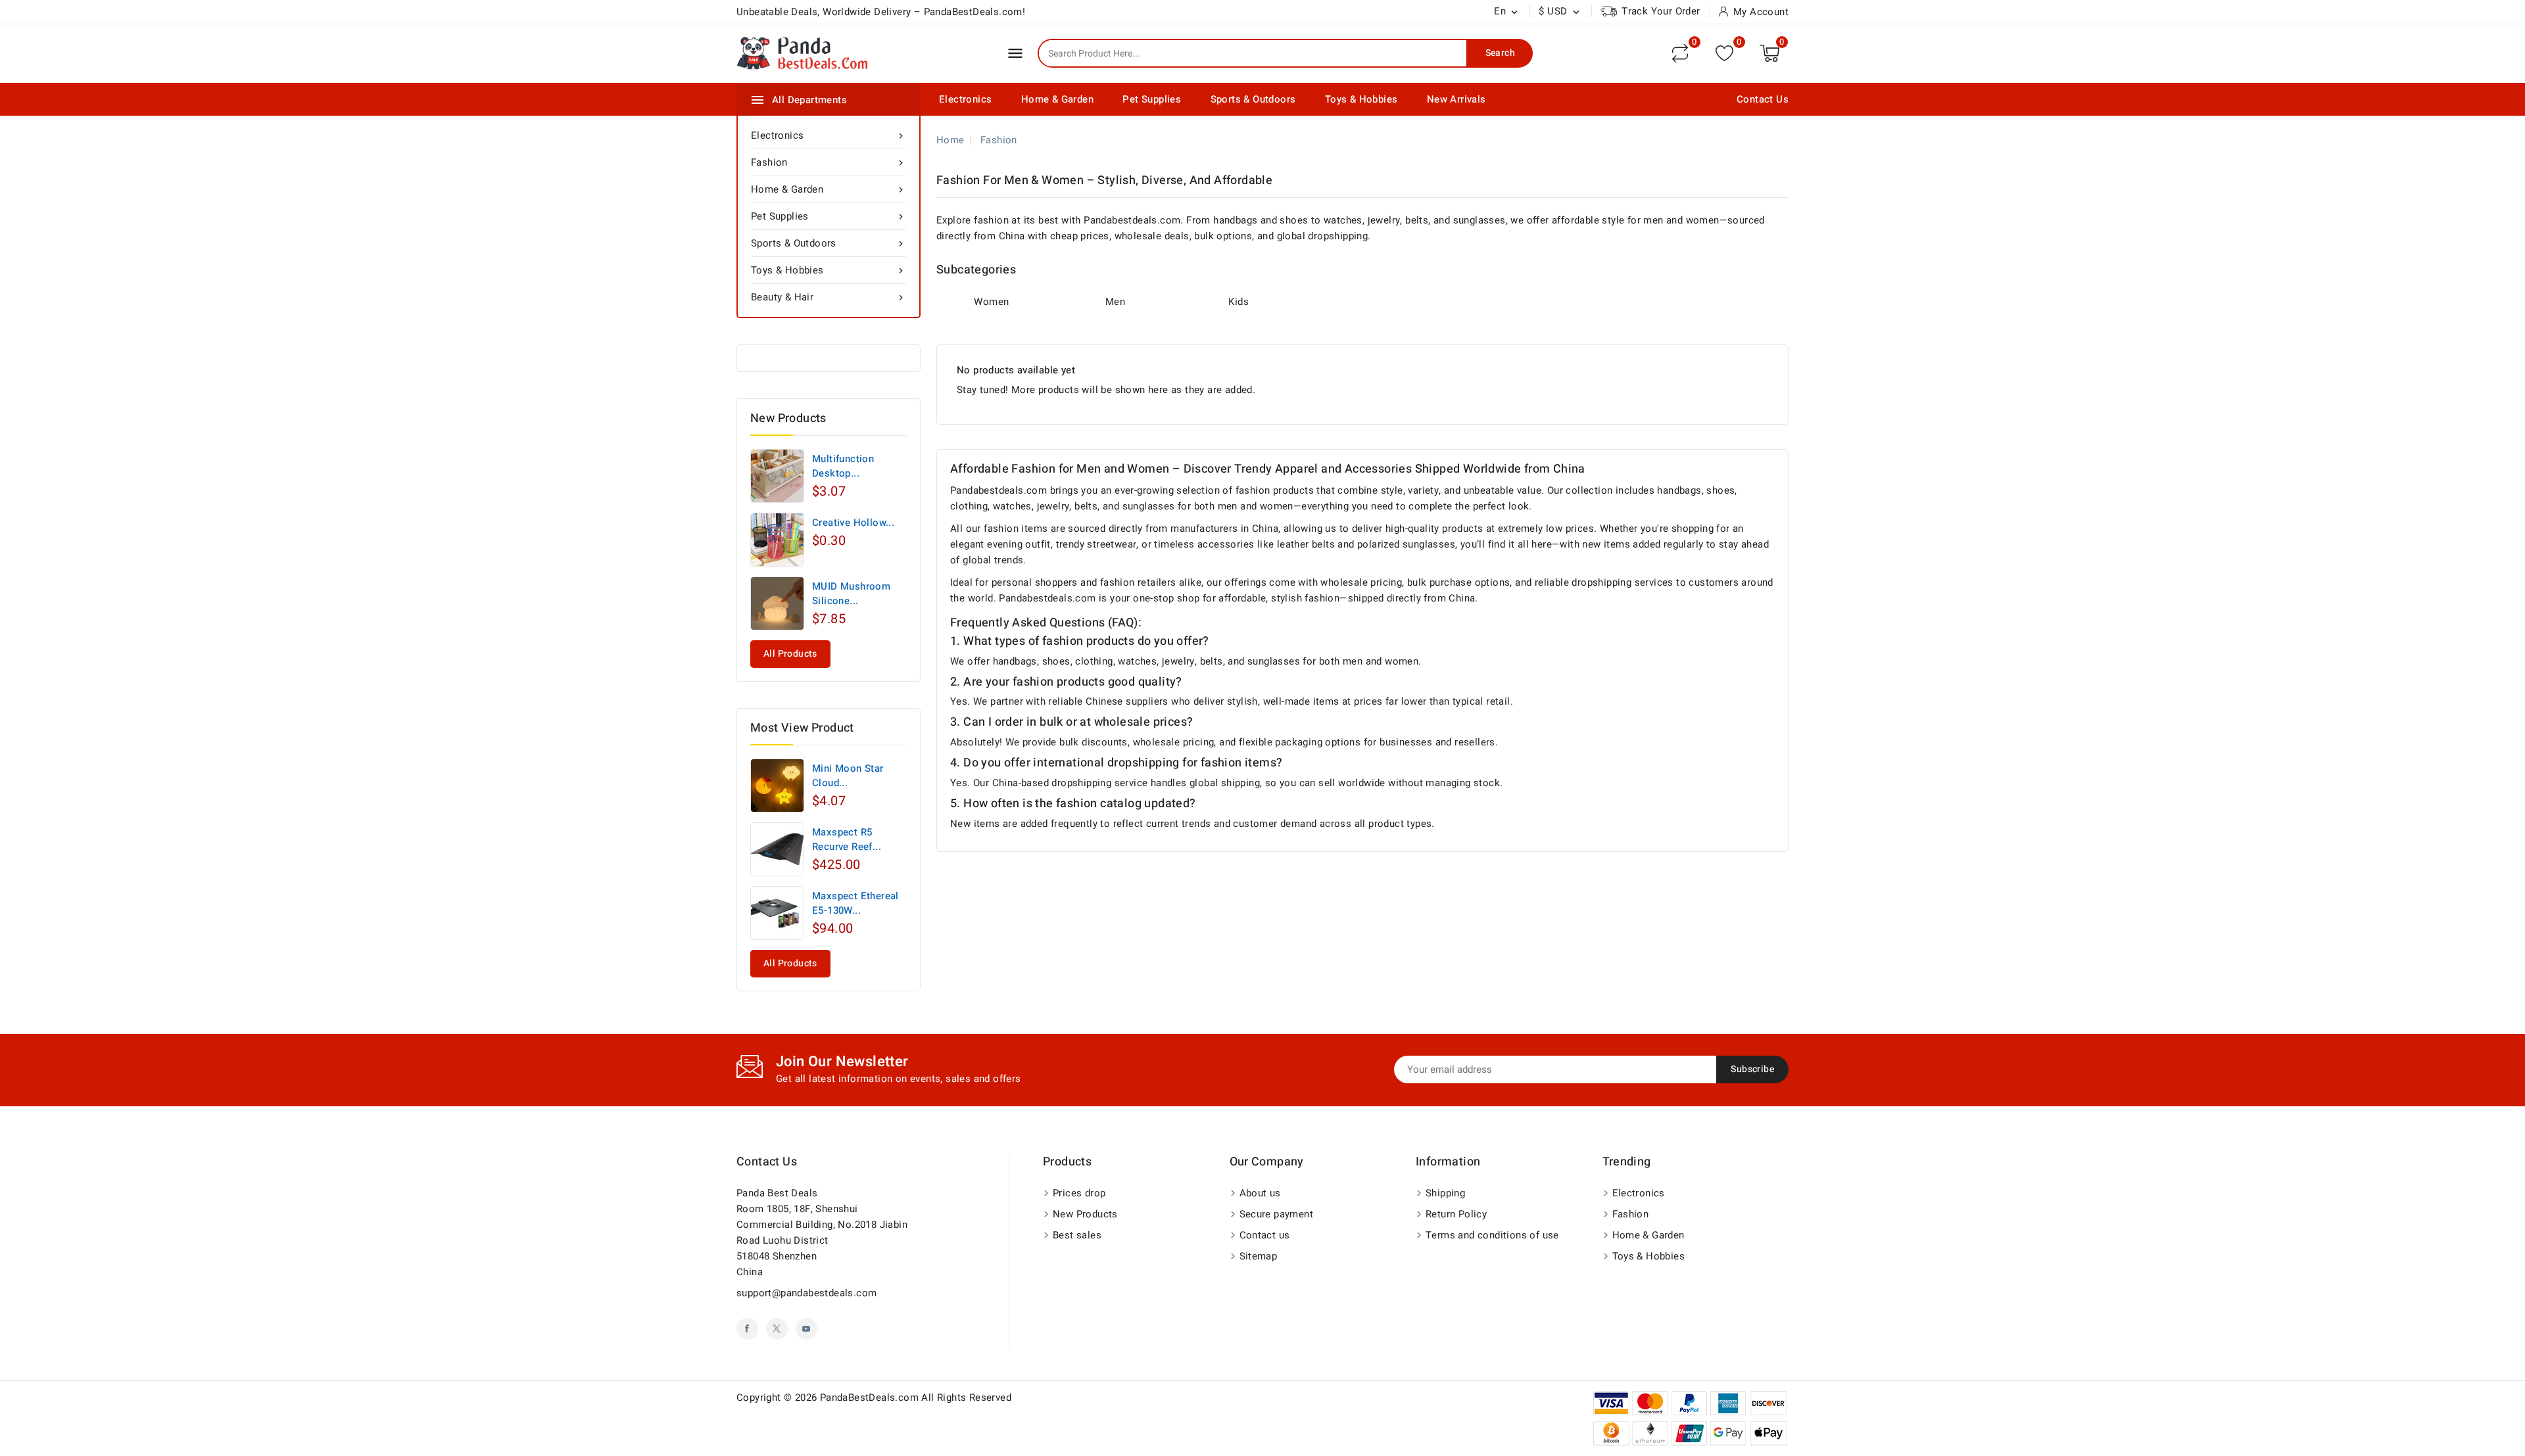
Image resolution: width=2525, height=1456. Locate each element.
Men (1115, 302)
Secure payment (1277, 1214)
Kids (1238, 302)
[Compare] (1680, 53)
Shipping (1445, 1193)
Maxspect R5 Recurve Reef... (847, 839)
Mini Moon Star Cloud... (848, 776)
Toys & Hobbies (1361, 99)
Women (991, 302)
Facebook (747, 1329)
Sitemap (1259, 1256)
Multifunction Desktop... (843, 466)
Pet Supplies (1152, 99)
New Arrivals (1456, 99)
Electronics (965, 99)
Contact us (767, 1162)
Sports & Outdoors (1253, 99)
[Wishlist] (1724, 53)
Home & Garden (1057, 99)
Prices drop (1079, 1193)
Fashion (829, 162)
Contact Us (1763, 99)
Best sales (1077, 1235)
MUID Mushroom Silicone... (851, 594)
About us (1260, 1193)
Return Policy (1456, 1214)
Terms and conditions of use (1492, 1235)
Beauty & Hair (829, 297)
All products (790, 654)
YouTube (806, 1329)
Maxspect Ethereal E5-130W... (855, 903)
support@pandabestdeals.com (806, 1293)
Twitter (777, 1329)
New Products (1085, 1214)
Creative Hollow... (853, 523)
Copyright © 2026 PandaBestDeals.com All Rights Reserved (874, 1397)
